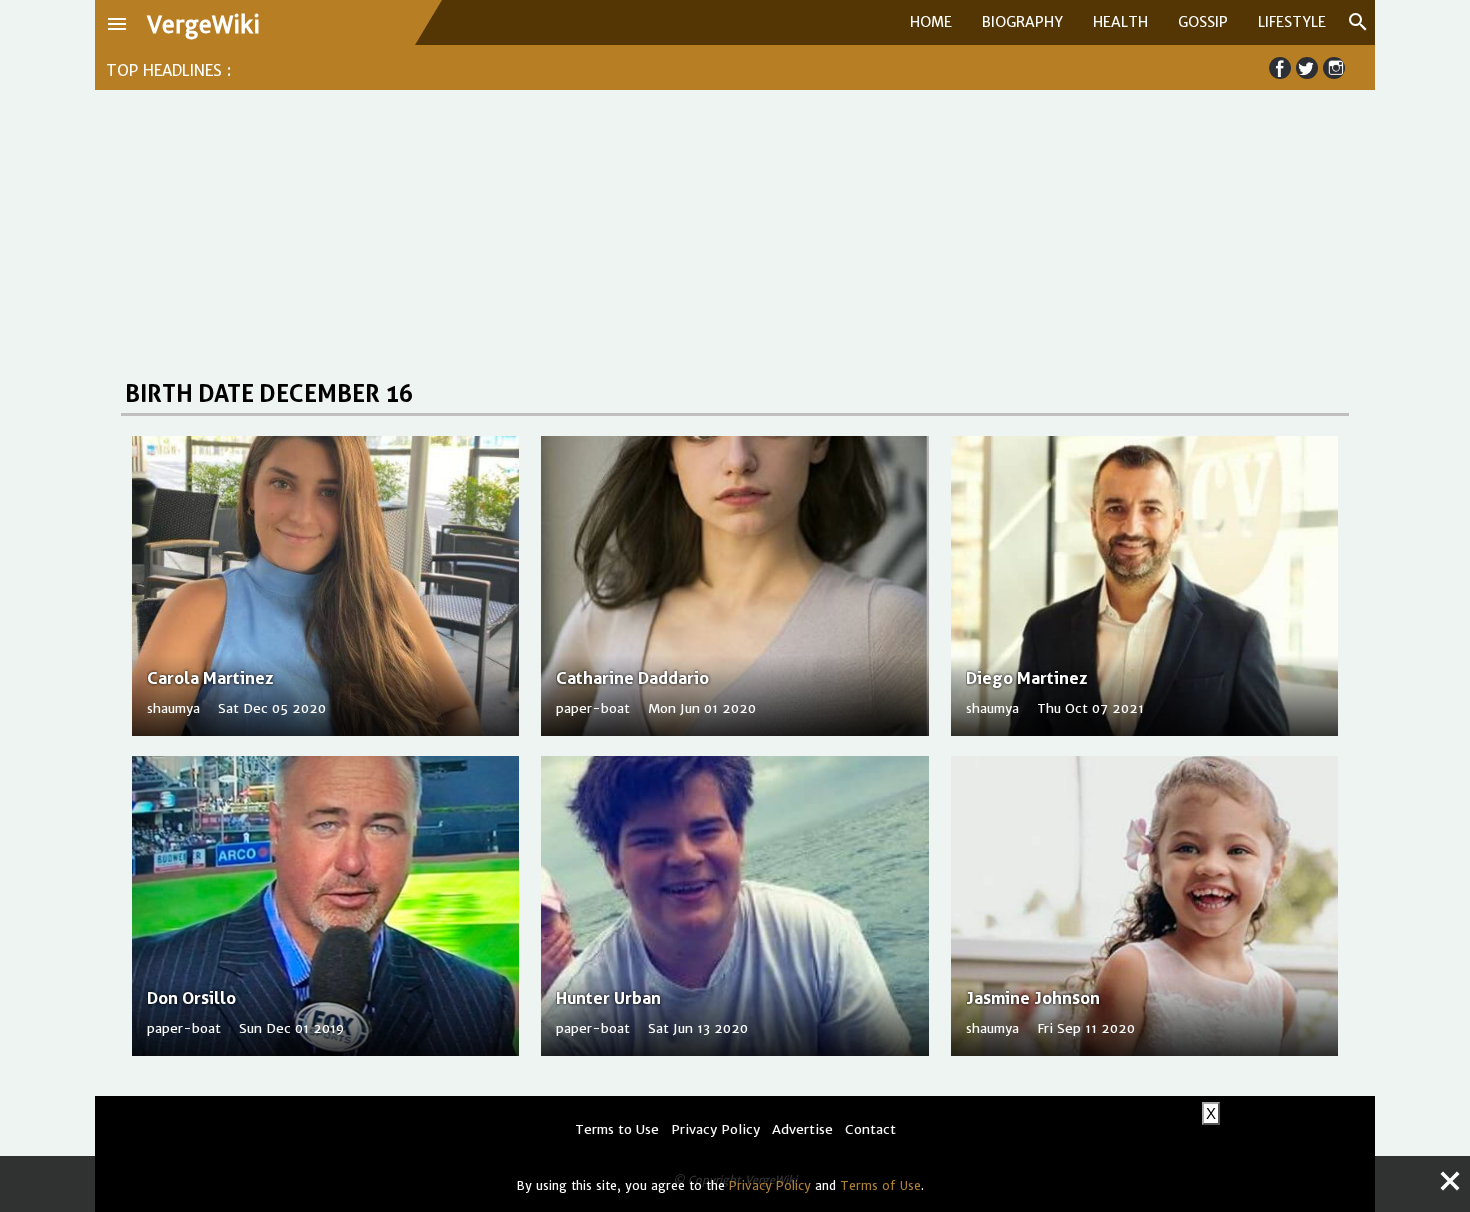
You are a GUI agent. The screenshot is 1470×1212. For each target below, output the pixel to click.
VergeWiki (203, 25)
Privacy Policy (770, 1185)
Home (931, 22)
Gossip (1203, 22)
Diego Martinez (1026, 678)
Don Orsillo (191, 998)
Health (1120, 22)
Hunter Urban (608, 998)
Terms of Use (880, 1185)
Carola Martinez (210, 678)
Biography (1022, 22)
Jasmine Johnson (1033, 998)
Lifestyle (1292, 22)
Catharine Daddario (632, 678)
